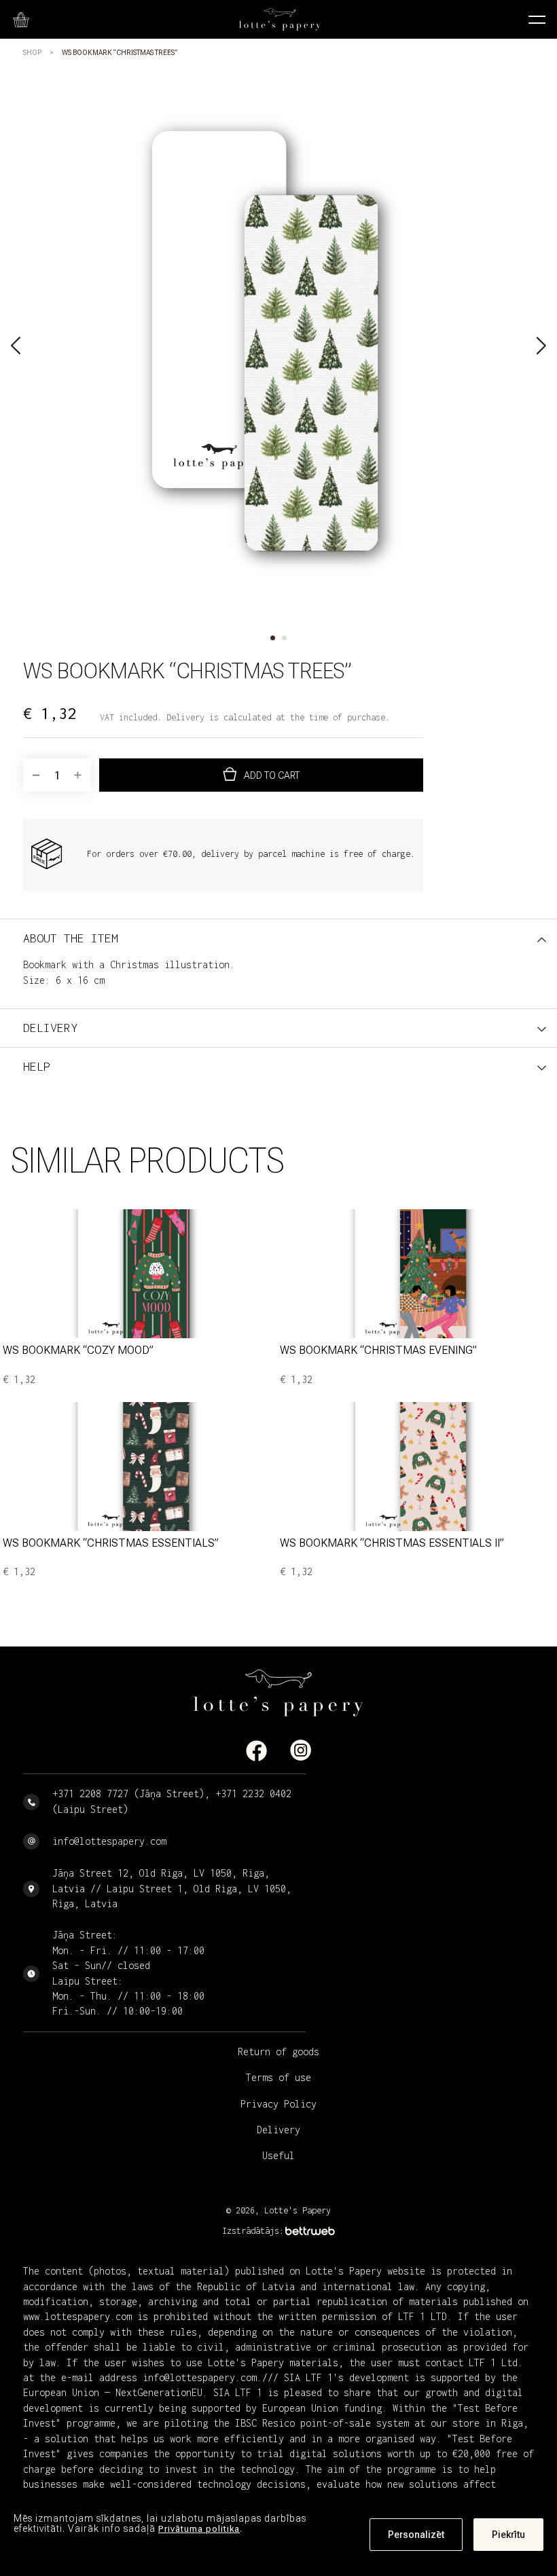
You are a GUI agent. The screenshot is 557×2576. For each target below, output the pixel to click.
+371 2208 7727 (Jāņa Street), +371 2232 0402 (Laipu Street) (172, 1801)
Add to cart (272, 775)
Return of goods (278, 2051)
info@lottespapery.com (109, 1841)
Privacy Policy (278, 2104)
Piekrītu (508, 2535)
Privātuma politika (199, 2529)
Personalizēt (416, 2535)
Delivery (278, 2130)
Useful (278, 2155)
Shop (32, 53)
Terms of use (278, 2077)
